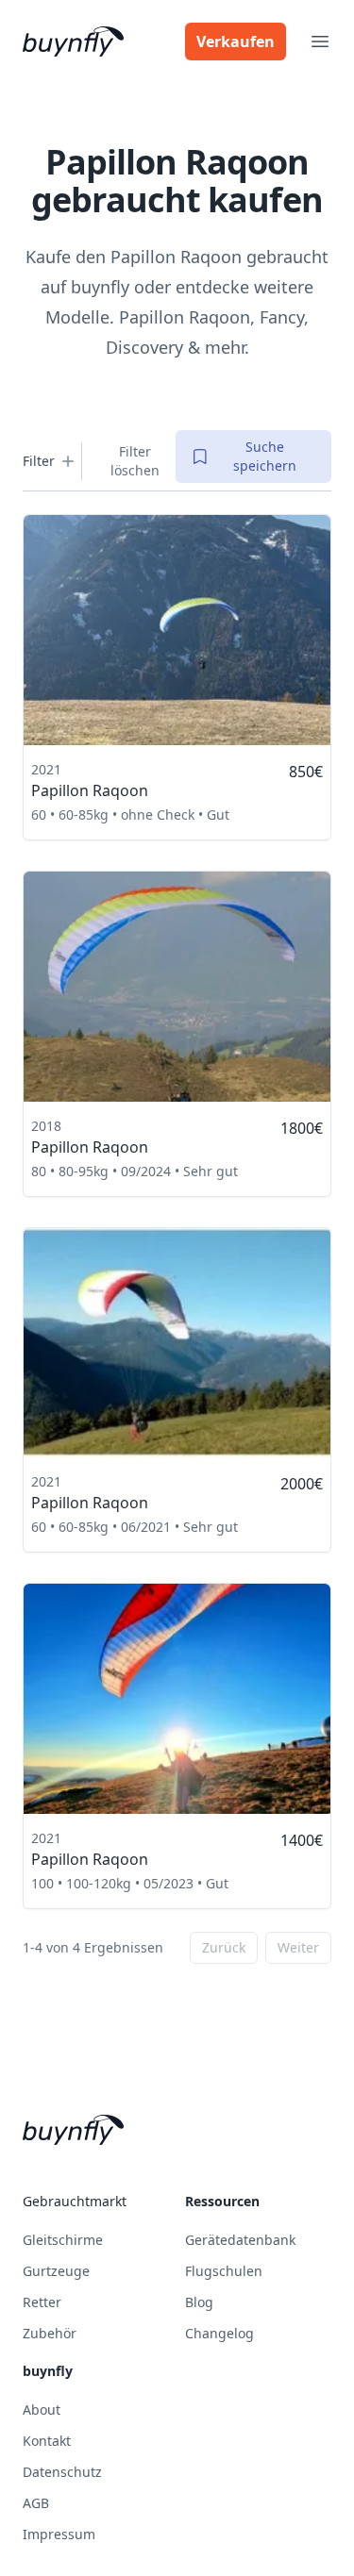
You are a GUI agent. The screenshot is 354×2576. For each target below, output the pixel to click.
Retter (42, 2302)
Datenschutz (62, 2472)
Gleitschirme (63, 2240)
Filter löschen (135, 461)
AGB (36, 2503)
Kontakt (47, 2441)
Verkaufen (236, 42)
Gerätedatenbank (240, 2240)
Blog (199, 2302)
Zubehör (50, 2333)
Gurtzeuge (56, 2271)
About (42, 2410)
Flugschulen (224, 2271)
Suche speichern (265, 456)
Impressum (59, 2534)
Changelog (219, 2333)
